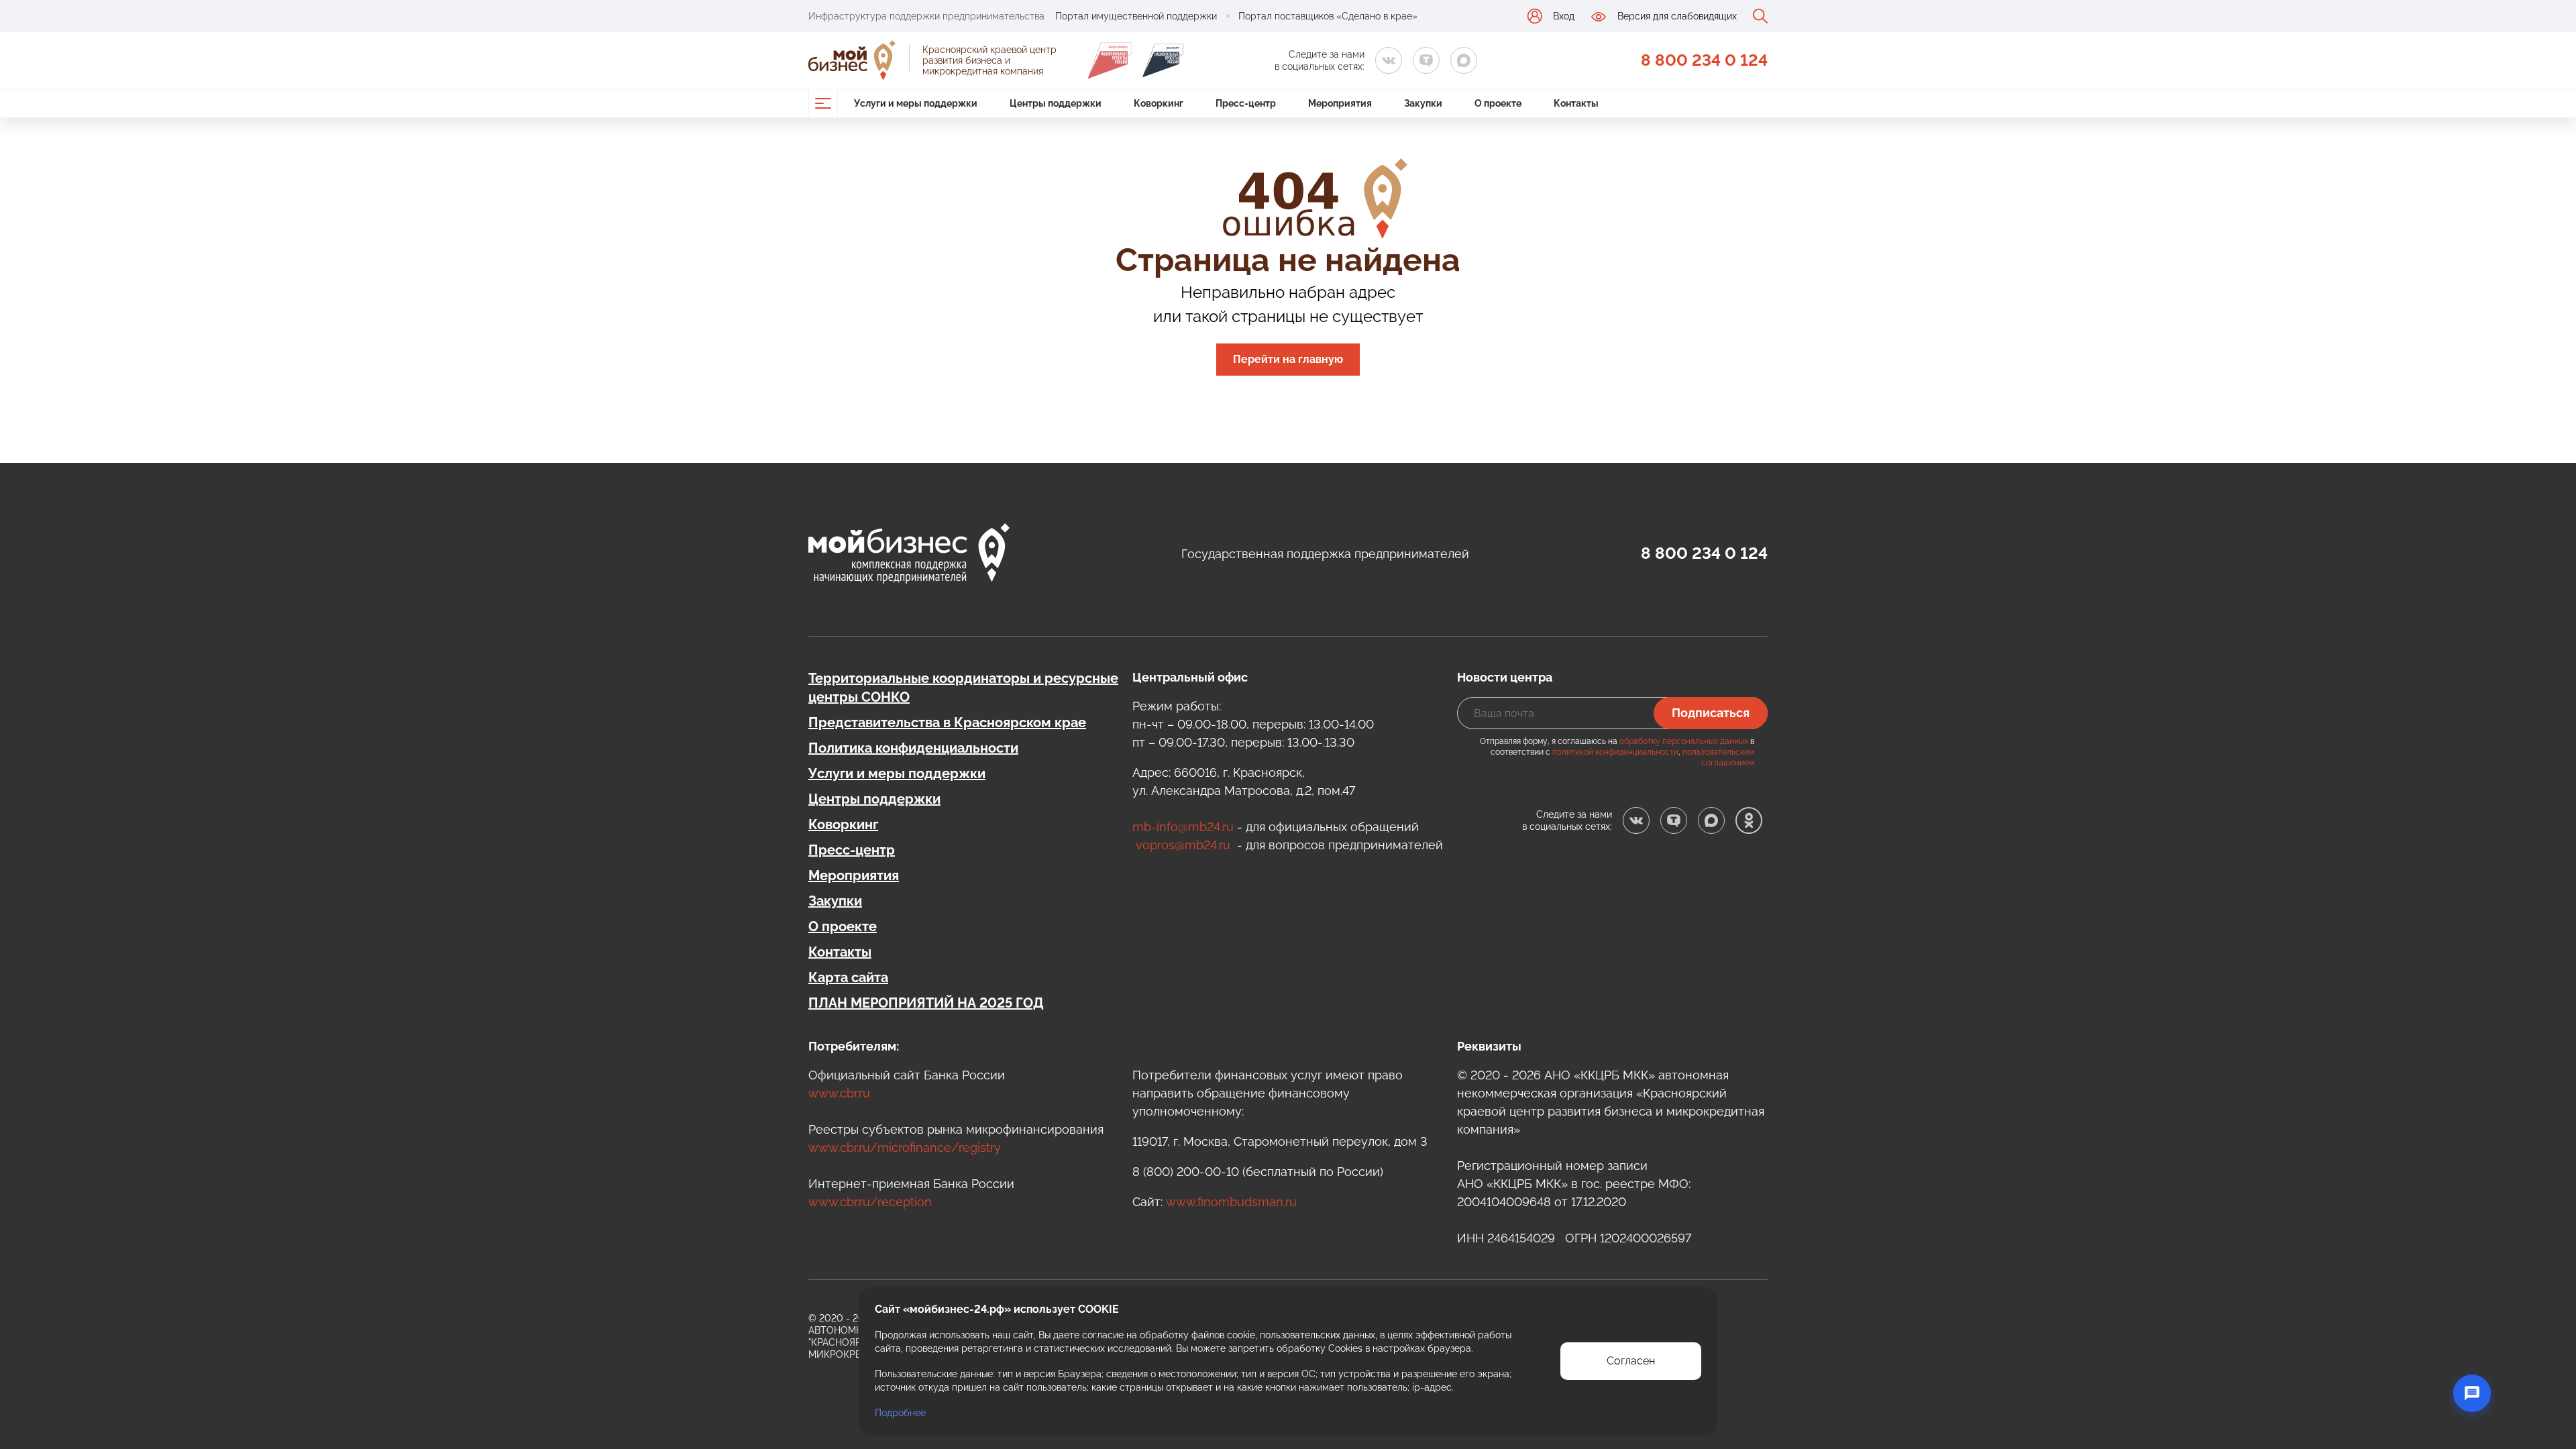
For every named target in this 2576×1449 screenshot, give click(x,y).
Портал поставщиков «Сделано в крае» (1328, 16)
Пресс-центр (852, 850)
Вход (1564, 16)
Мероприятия (854, 875)
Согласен (1631, 1361)
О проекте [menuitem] (1498, 103)
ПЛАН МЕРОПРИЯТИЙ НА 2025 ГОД (926, 1003)
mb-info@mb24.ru (1183, 827)
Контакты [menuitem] (1576, 103)
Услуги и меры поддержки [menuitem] (916, 103)
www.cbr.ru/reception (870, 1202)
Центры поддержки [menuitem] (1056, 103)
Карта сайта (848, 977)
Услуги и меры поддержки (897, 773)
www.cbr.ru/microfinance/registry (905, 1147)
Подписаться (1711, 713)
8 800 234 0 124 (1704, 60)
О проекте (843, 926)
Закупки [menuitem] (1423, 103)
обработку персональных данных (1684, 741)
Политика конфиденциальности (913, 748)
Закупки (835, 901)
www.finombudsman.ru (1231, 1202)
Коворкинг (843, 824)
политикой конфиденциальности (1615, 752)
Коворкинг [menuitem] (1159, 103)
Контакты (840, 952)
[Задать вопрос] (2472, 1393)
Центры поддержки (874, 799)
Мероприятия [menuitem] (1340, 103)
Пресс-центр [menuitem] (1246, 103)
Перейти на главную (1288, 359)
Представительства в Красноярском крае (947, 722)
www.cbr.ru (839, 1093)
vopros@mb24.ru (1183, 845)
